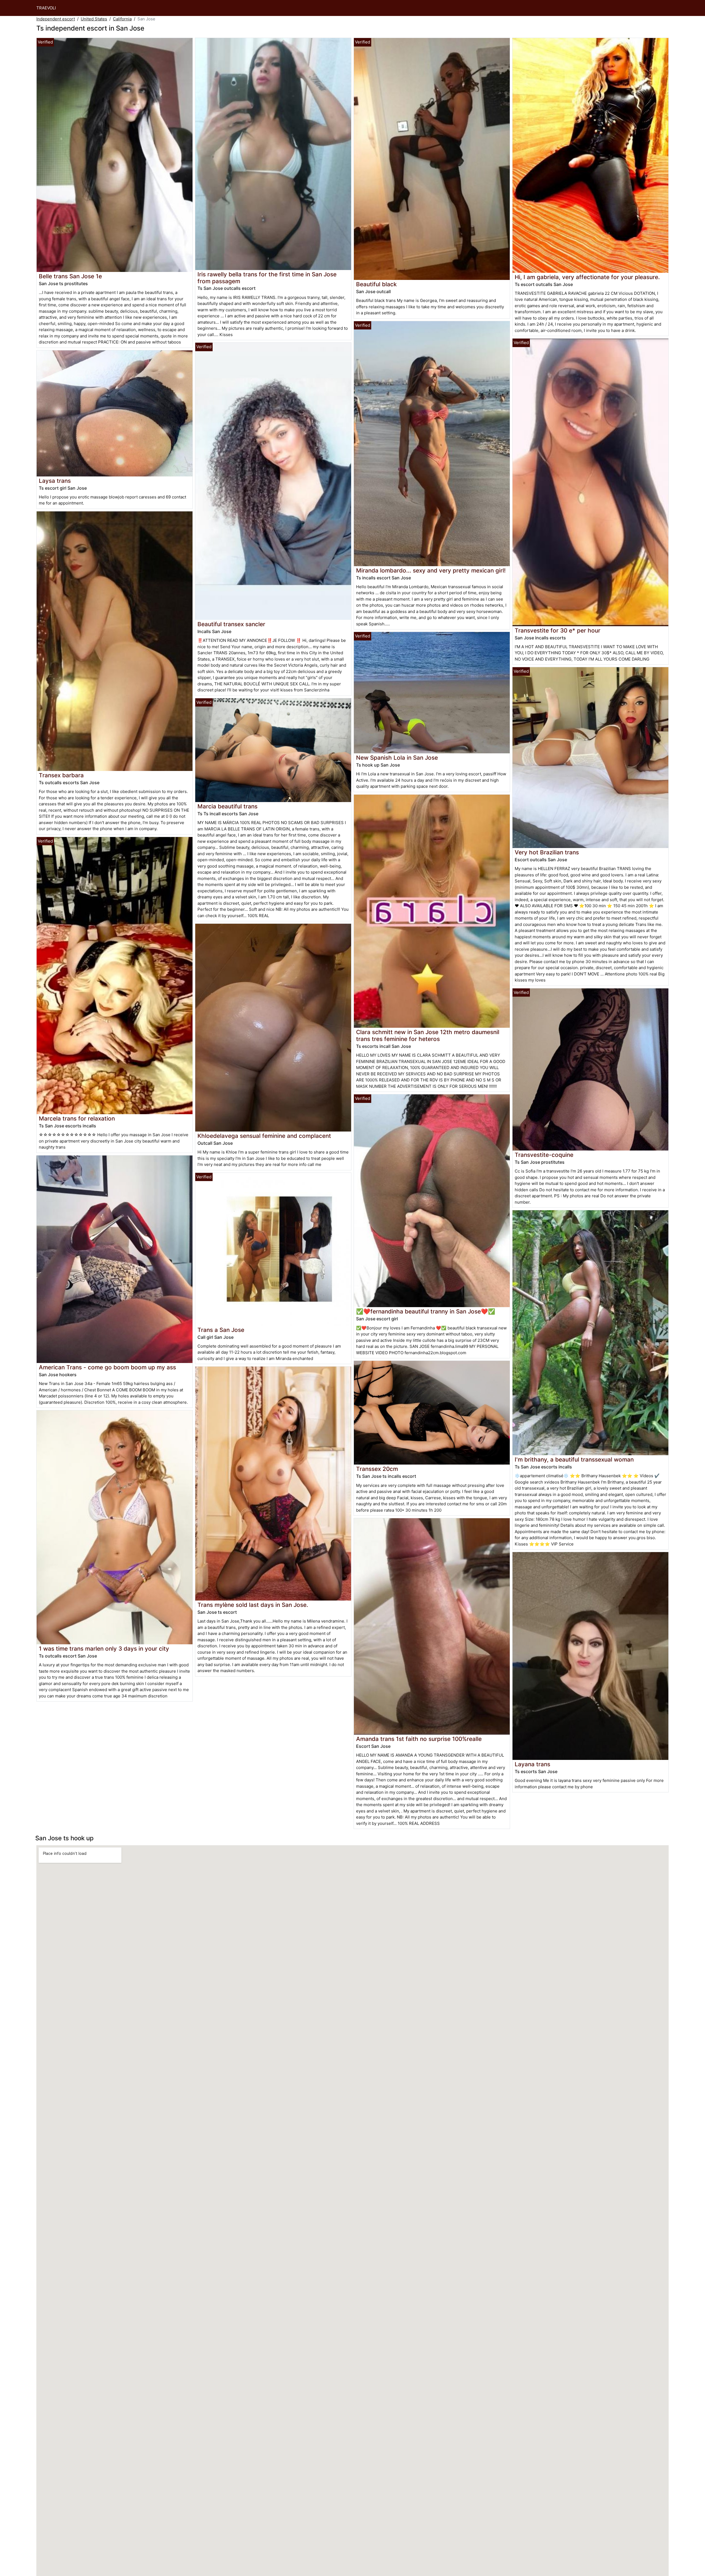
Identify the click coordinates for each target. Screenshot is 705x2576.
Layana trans (532, 1764)
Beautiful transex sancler (231, 624)
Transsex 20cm (377, 1469)
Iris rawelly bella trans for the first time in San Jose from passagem (267, 278)
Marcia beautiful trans (227, 806)
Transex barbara (61, 775)
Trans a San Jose (221, 1330)
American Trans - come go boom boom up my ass (107, 1367)
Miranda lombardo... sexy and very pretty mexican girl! (431, 570)
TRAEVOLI (46, 8)
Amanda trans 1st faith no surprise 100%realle (419, 1739)
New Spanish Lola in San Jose (397, 758)
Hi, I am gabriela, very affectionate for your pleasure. (587, 277)
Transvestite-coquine (544, 1155)
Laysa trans (55, 481)
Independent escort (56, 19)
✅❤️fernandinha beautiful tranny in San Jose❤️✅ (426, 1311)
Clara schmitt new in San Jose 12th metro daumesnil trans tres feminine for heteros (428, 1035)
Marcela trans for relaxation (77, 1118)
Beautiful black (376, 284)
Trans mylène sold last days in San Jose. (253, 1605)
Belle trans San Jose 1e (70, 276)
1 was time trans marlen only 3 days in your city (104, 1649)
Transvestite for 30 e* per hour (558, 630)
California (122, 19)
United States (94, 19)
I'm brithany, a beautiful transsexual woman (574, 1459)
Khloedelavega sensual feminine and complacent (264, 1136)
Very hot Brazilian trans (547, 852)
